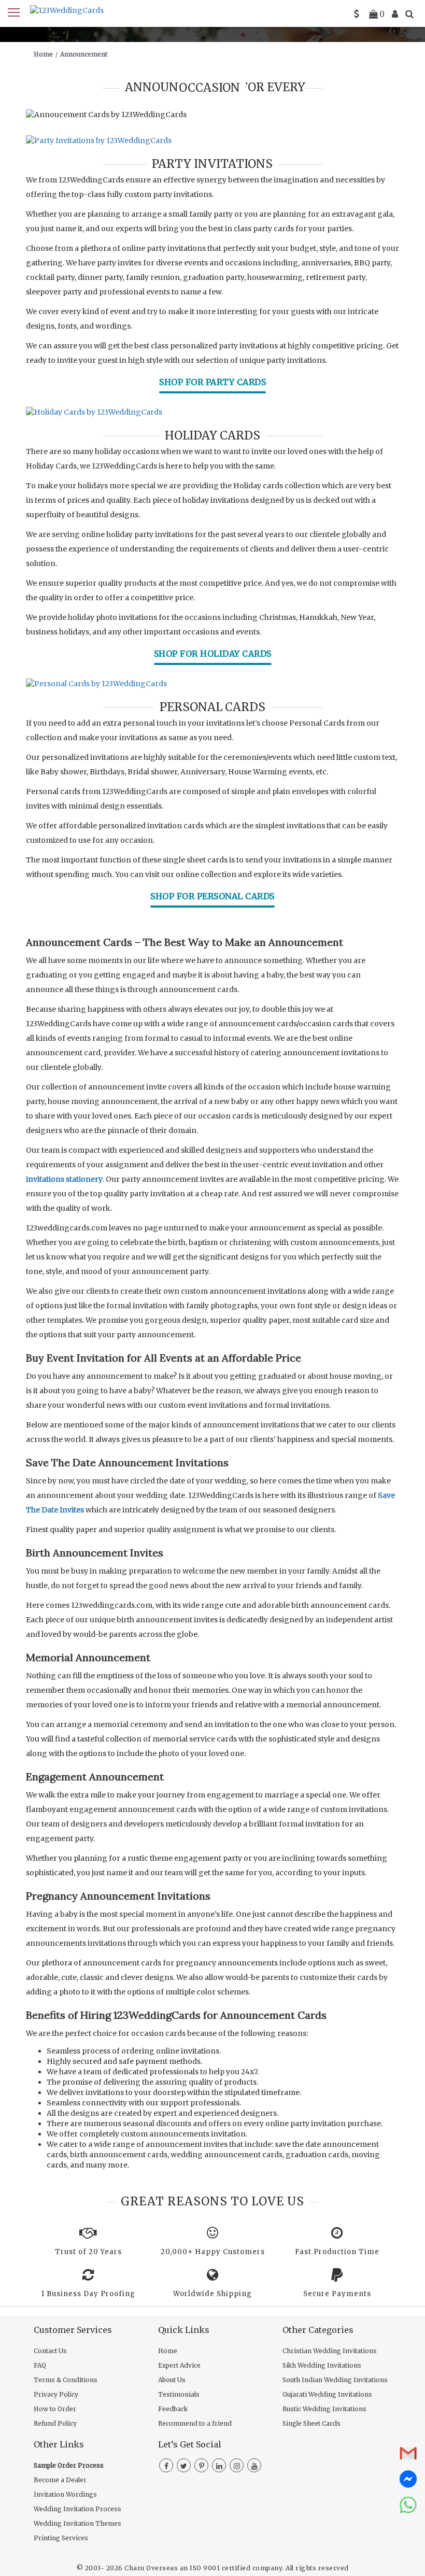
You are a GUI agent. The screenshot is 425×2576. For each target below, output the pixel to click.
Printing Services (61, 2538)
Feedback (173, 2409)
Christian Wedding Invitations (330, 2351)
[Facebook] (166, 2466)
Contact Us (50, 2351)
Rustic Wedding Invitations (324, 2409)
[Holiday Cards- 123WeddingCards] (212, 412)
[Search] (409, 14)
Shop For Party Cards (212, 382)
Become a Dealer (60, 2480)
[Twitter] (184, 2466)
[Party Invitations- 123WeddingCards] (212, 140)
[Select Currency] (357, 14)
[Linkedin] (219, 2466)
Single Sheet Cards (311, 2423)
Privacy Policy (56, 2394)
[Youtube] (254, 2466)
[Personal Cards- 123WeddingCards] (212, 684)
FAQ (40, 2365)
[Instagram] (237, 2466)
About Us (172, 2380)
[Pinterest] (201, 2466)
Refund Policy (55, 2423)
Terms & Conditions (66, 2380)
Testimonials (179, 2394)
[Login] (395, 14)
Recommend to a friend (195, 2423)
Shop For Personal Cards (212, 896)
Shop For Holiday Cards (213, 654)
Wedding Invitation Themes (77, 2523)
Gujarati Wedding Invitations (327, 2394)
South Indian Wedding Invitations (335, 2380)
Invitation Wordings (65, 2494)
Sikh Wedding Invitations (322, 2365)
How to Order (55, 2409)
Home (168, 2351)
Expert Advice (179, 2365)
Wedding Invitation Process (77, 2509)
